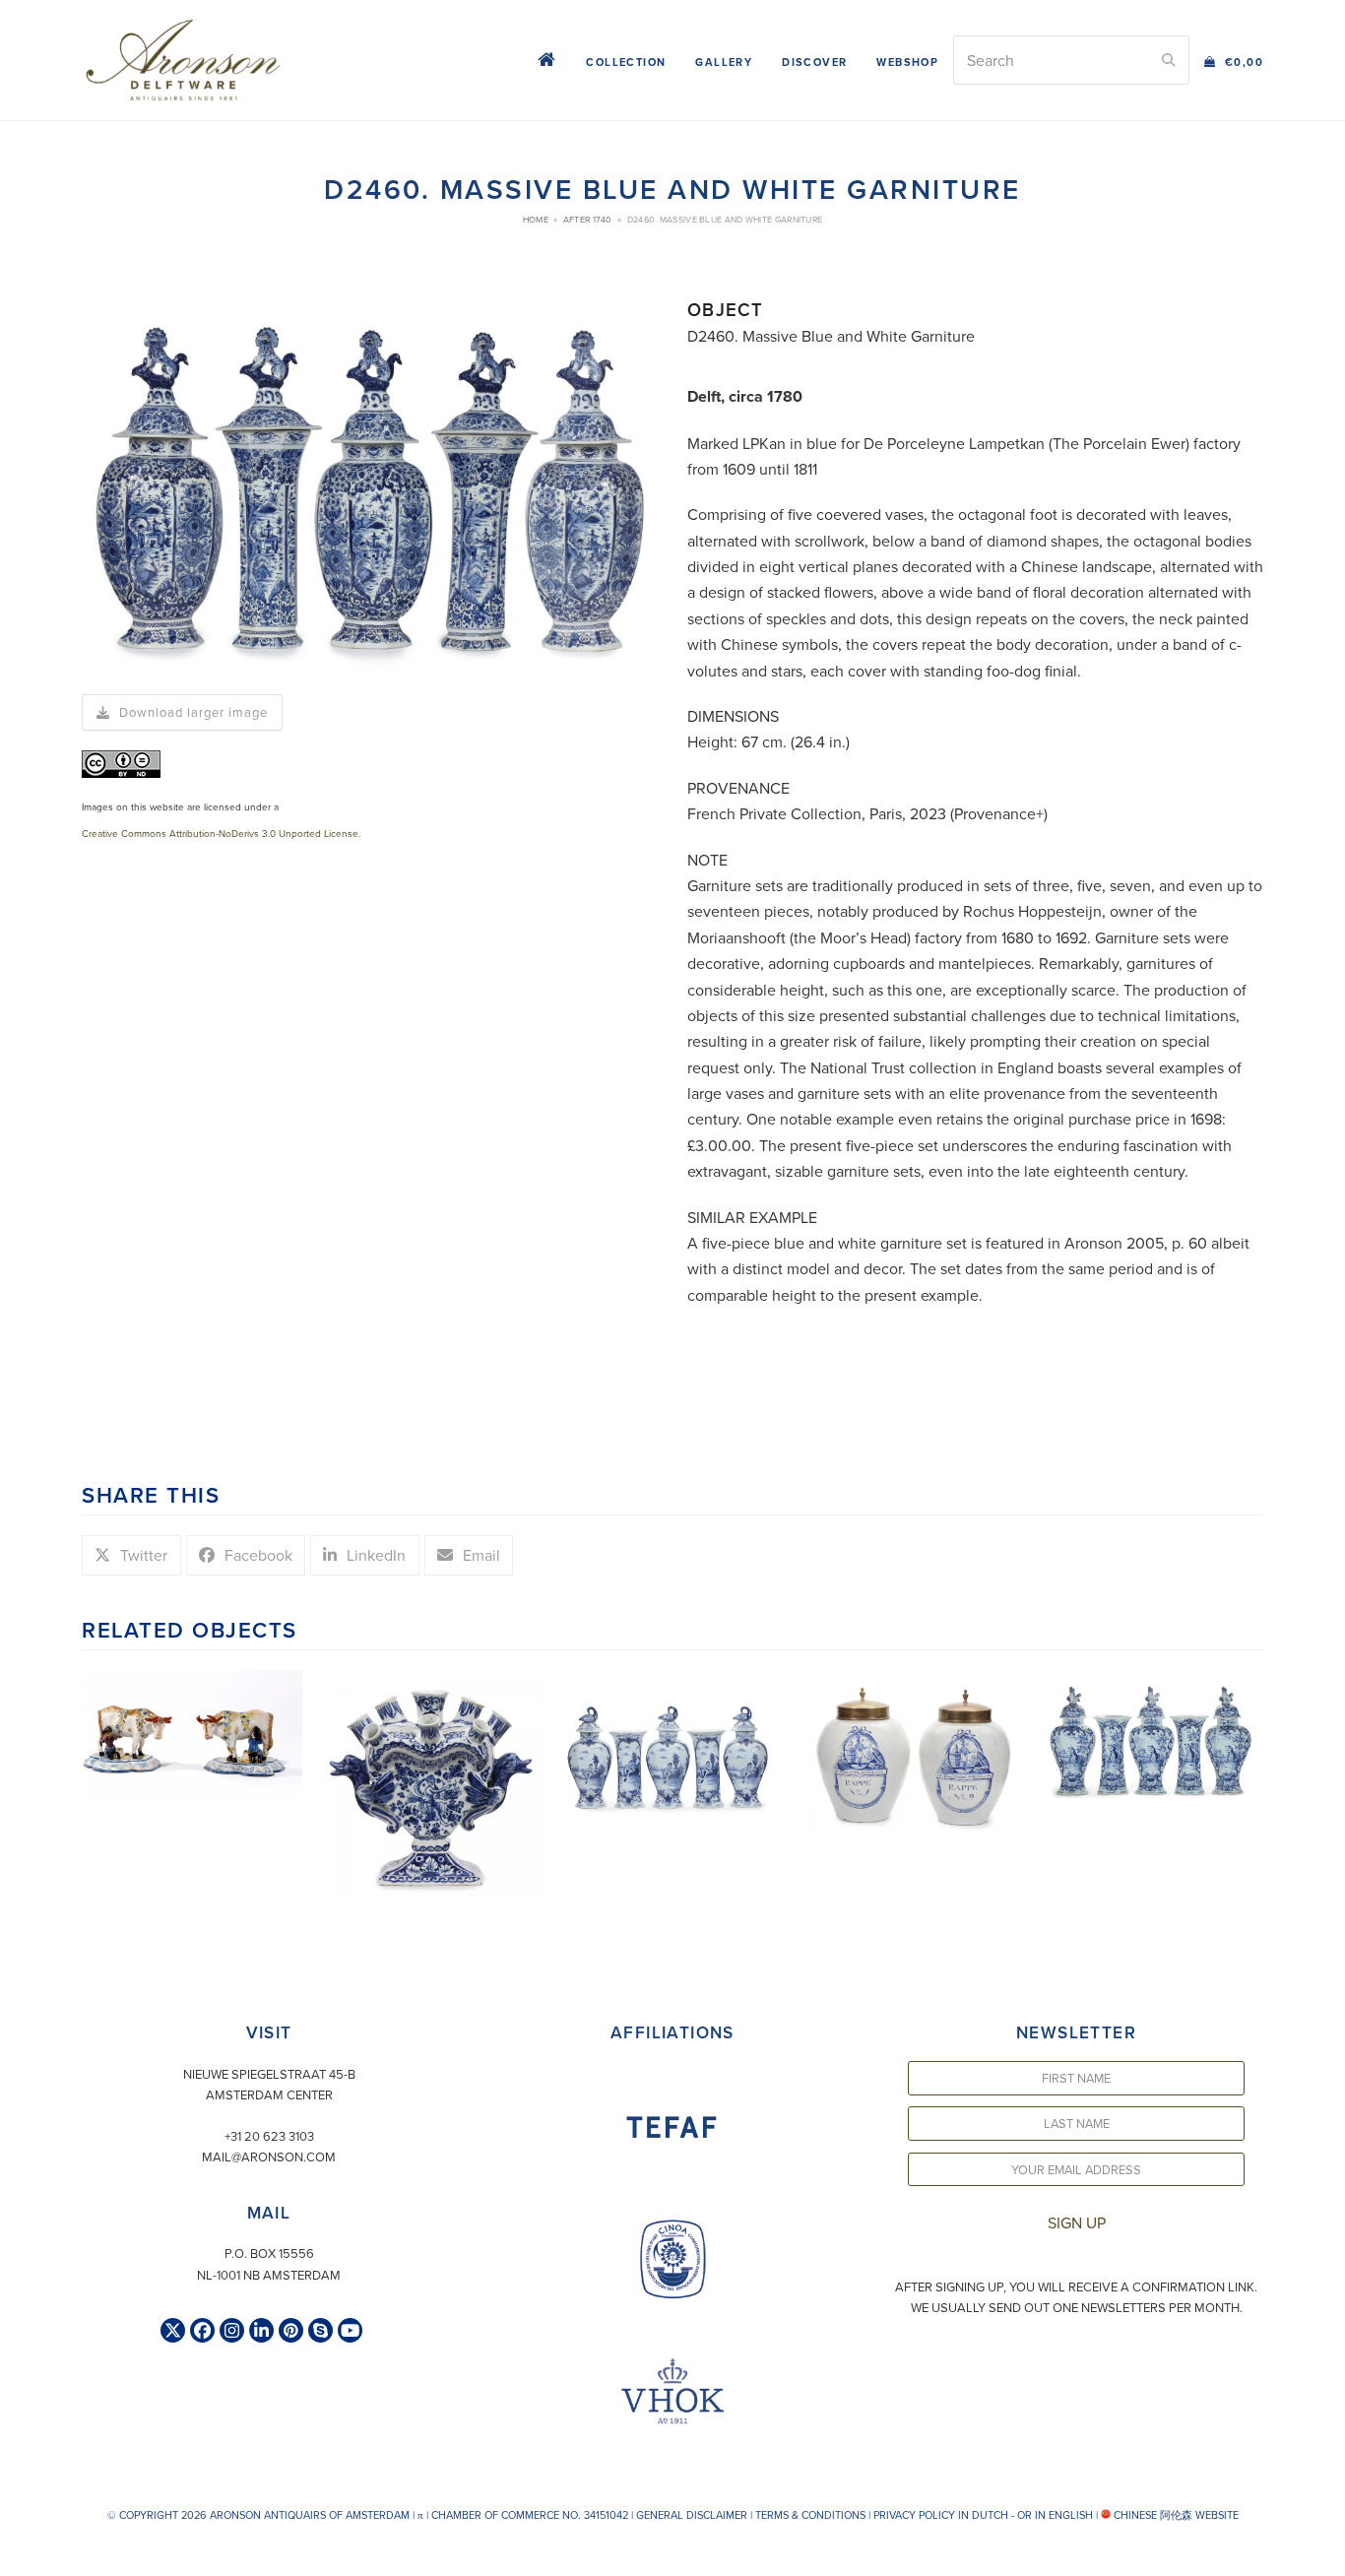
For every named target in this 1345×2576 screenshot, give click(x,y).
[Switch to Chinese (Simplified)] (18, 2555)
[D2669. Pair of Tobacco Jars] (913, 1753)
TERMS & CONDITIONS (810, 2515)
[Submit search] (1169, 60)
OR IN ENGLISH (1055, 2515)
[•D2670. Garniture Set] (672, 1742)
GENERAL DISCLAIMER (692, 2515)
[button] (1234, 60)
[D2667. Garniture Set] (1153, 1738)
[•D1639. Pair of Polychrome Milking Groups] (192, 1734)
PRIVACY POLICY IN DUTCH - (944, 2515)
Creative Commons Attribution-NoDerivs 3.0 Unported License (220, 833)
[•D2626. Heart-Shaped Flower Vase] (432, 1783)
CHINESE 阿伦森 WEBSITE (1175, 2515)
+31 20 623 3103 (269, 2136)
